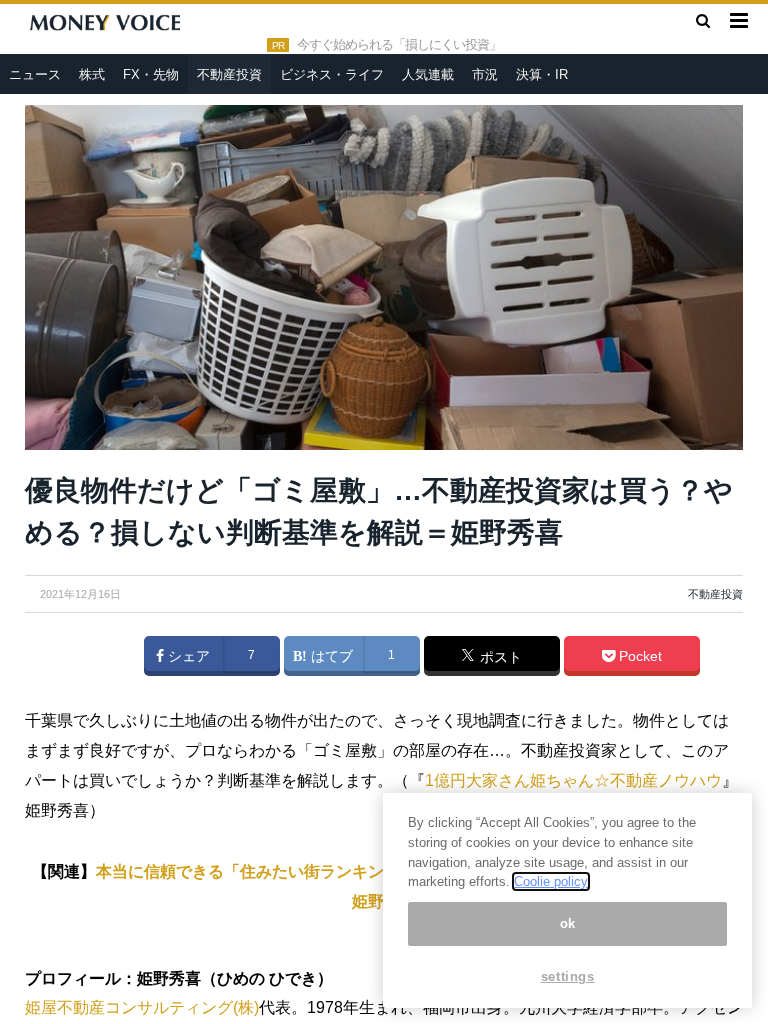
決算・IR (542, 74)
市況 (485, 74)
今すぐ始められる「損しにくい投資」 (399, 45)
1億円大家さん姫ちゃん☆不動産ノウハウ (573, 780)
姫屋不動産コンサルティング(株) (142, 1007)
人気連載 (428, 74)
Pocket (638, 656)
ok (568, 923)
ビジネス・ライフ (332, 74)
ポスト (499, 657)
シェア (187, 656)
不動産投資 (229, 74)
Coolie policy (551, 881)
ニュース (35, 74)
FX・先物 (151, 74)
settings (568, 976)
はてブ (330, 656)
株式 (92, 74)
